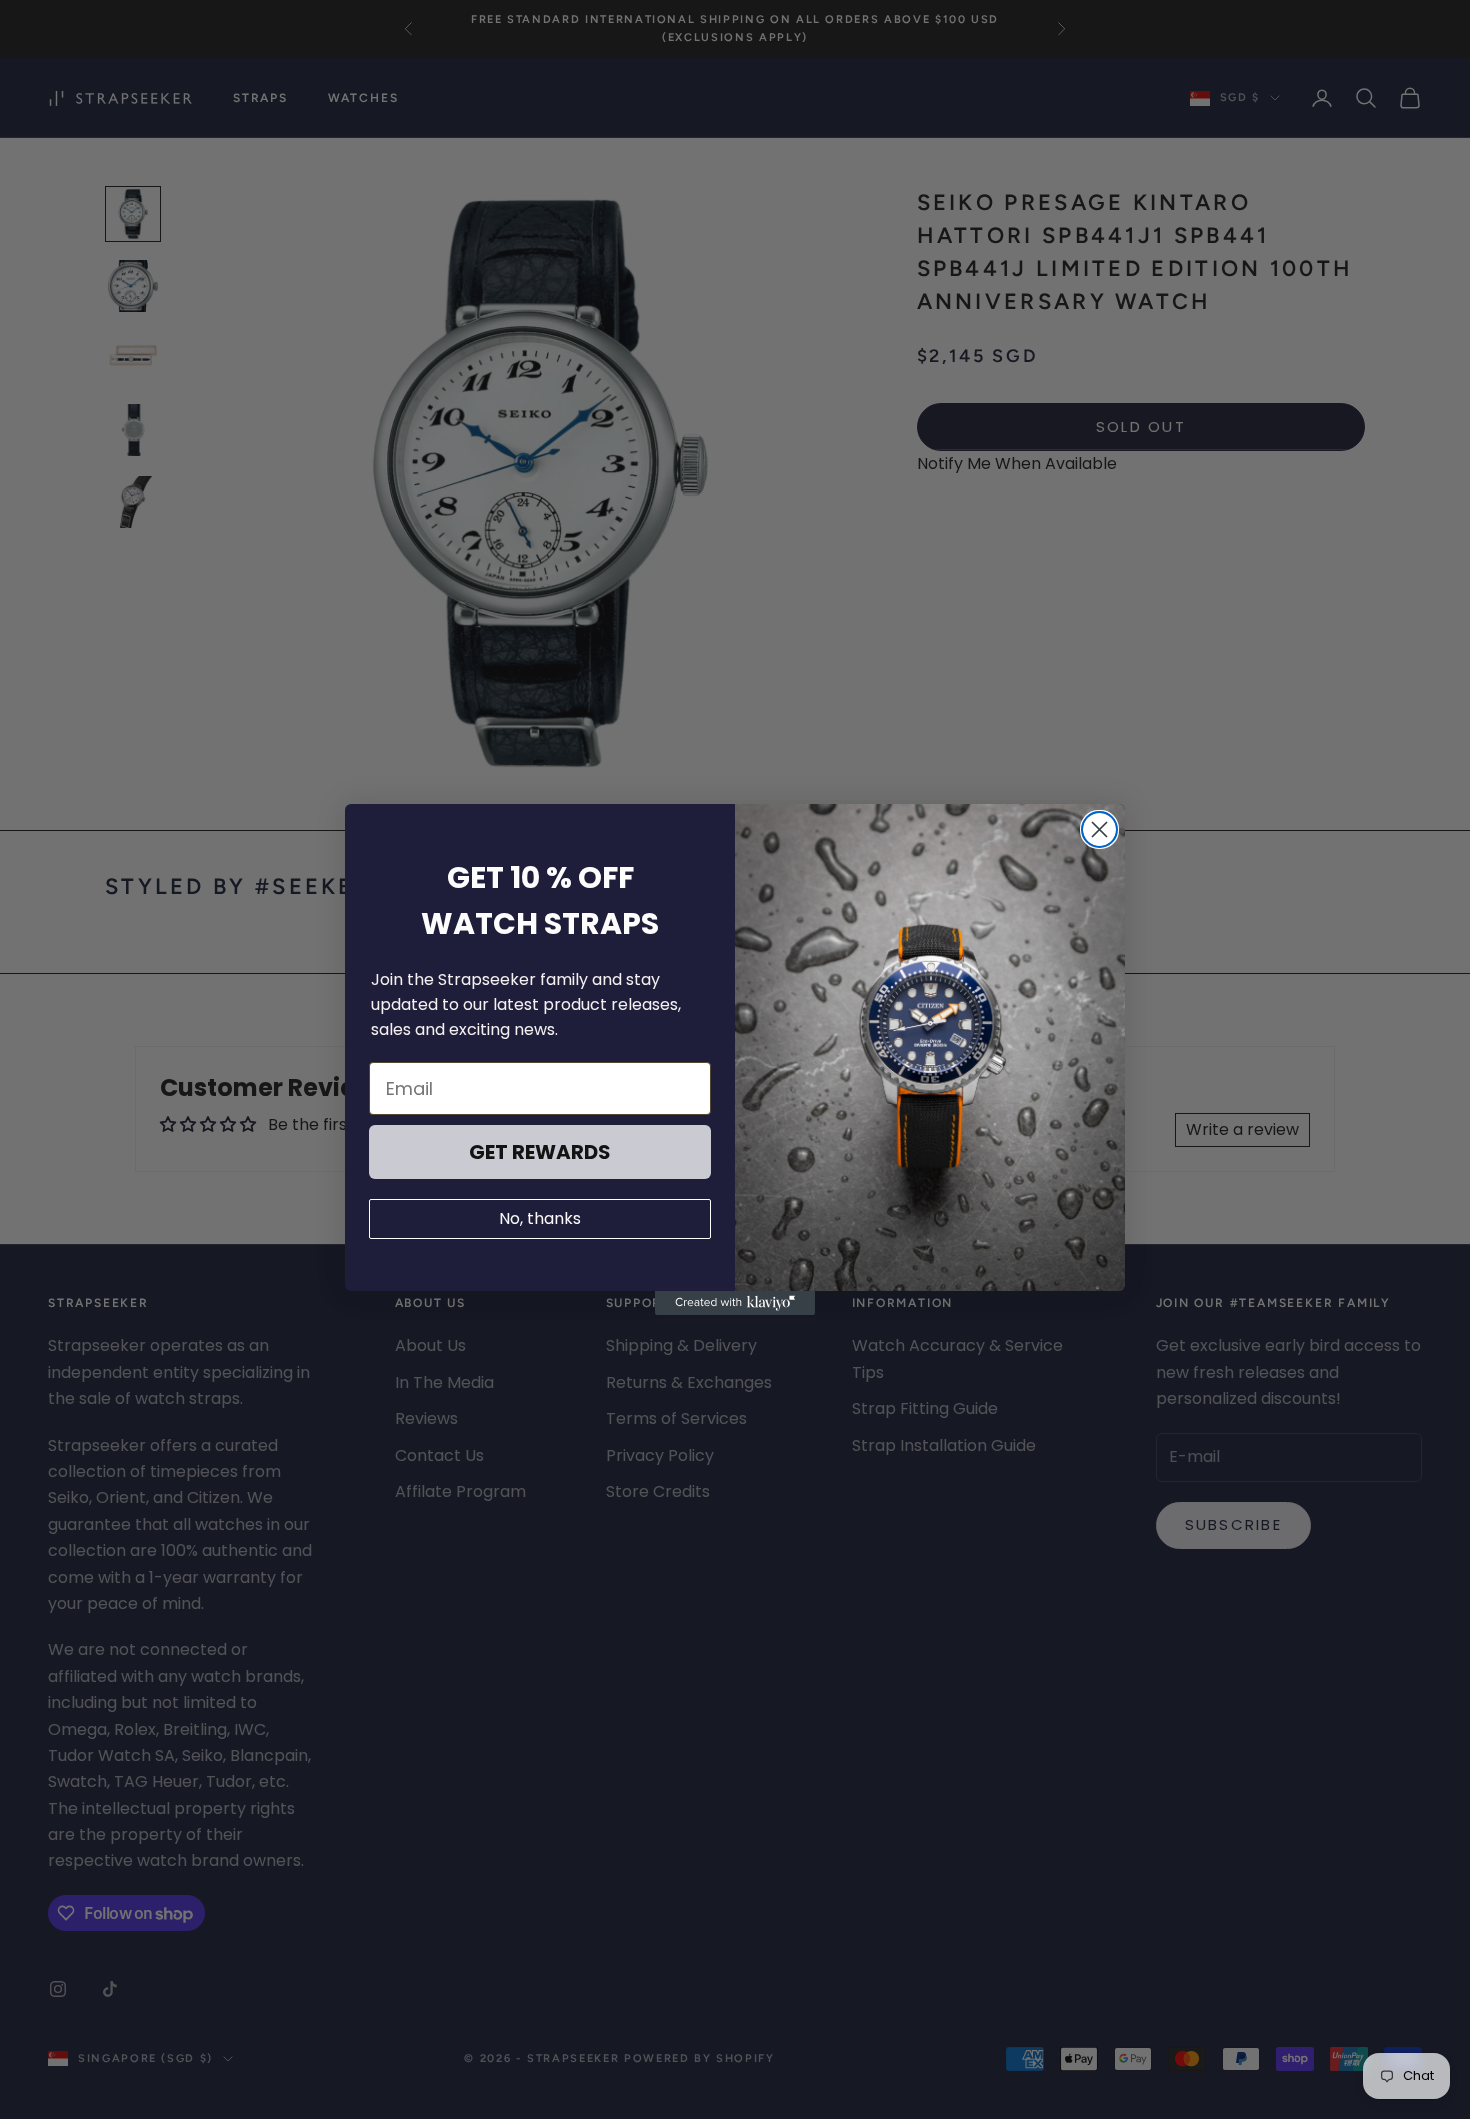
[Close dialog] (1099, 829)
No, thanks (540, 1218)
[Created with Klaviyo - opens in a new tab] (735, 1303)
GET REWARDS (540, 1152)
